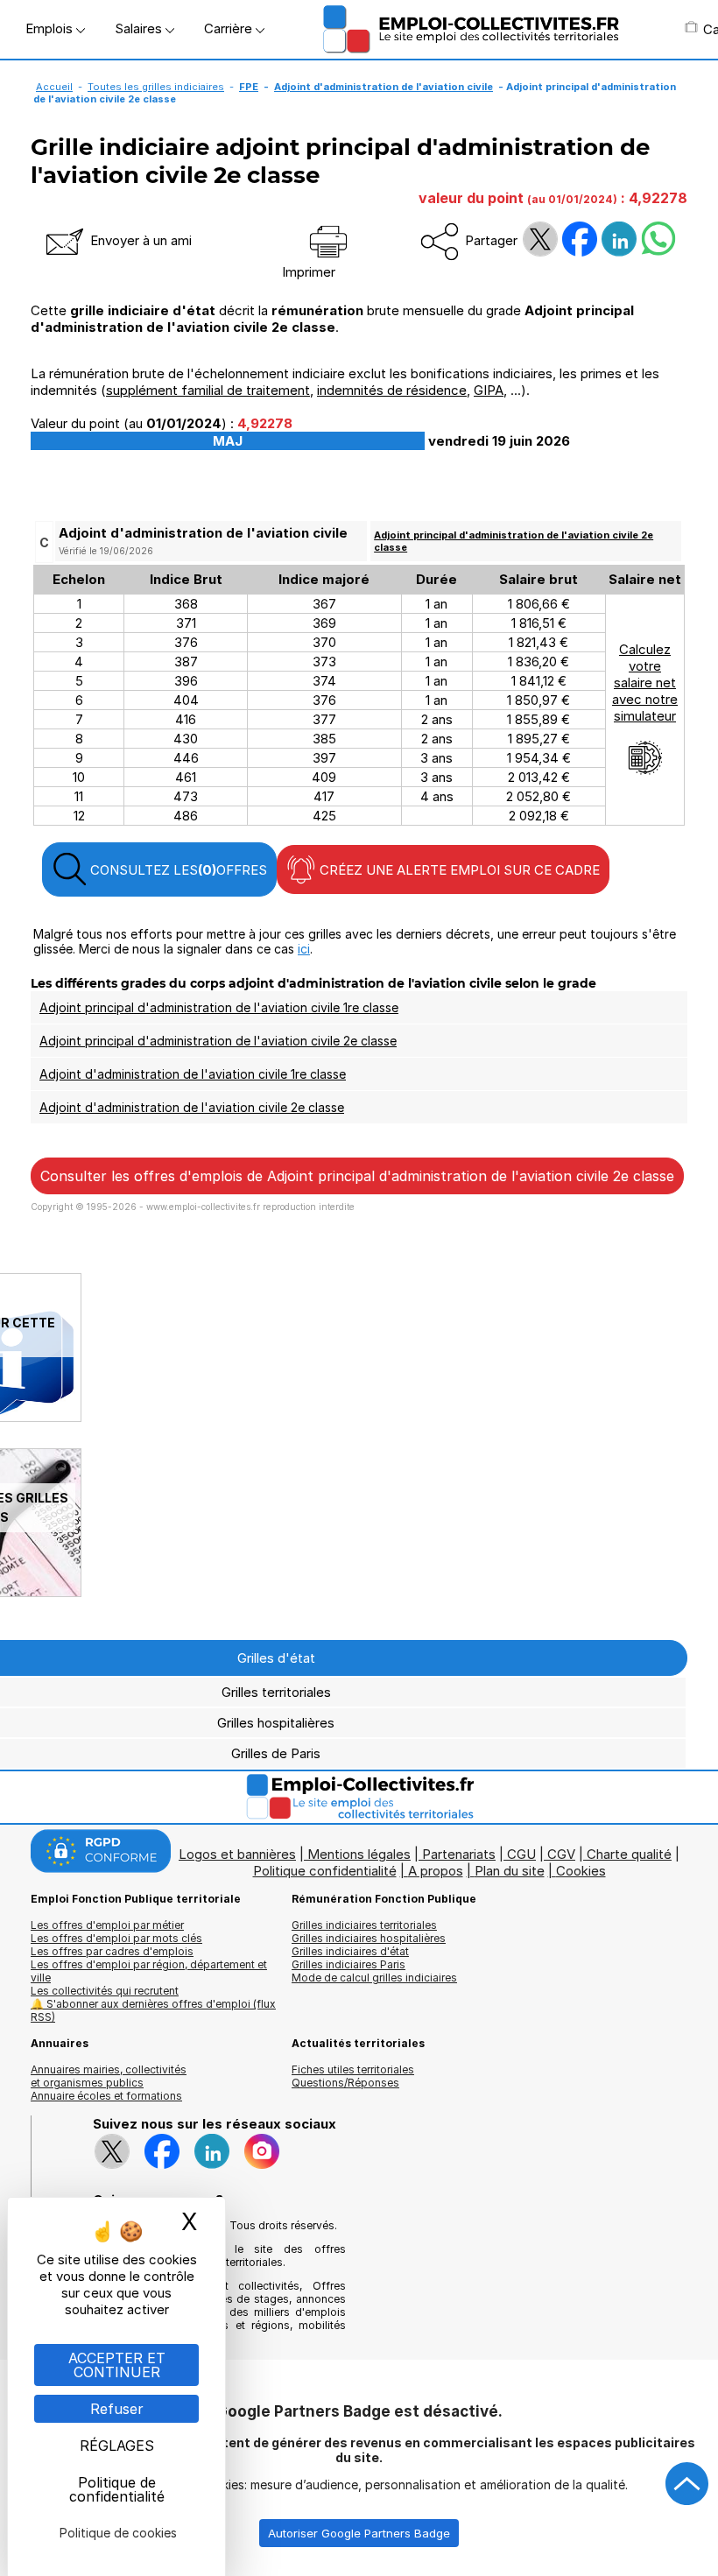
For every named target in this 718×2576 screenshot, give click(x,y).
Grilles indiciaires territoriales (364, 1925)
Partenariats (459, 1854)
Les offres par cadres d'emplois (112, 1951)
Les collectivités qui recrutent (105, 1991)
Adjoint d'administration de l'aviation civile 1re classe (193, 1074)
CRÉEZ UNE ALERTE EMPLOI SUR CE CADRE (458, 870)
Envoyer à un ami (139, 240)
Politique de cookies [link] (118, 2533)
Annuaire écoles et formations (106, 2096)
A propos (436, 1871)
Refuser (117, 2409)
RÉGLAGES (117, 2446)
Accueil (54, 87)
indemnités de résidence (392, 390)
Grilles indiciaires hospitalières (369, 1938)
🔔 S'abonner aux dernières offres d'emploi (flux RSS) (153, 2010)
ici (304, 949)
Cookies (581, 1871)
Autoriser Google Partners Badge (359, 2533)
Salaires (140, 28)
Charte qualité (629, 1854)
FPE (249, 87)
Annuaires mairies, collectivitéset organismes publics (109, 2076)
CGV (561, 1854)
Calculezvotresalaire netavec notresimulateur (645, 683)
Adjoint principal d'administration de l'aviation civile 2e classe (218, 1041)
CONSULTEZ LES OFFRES (177, 870)
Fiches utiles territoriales (353, 2069)
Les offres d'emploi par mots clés (116, 1938)
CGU (521, 1854)
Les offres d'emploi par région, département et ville (149, 1971)
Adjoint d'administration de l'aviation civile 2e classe (192, 1107)
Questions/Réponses (345, 2083)
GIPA (489, 390)
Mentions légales (359, 1854)
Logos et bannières (237, 1854)
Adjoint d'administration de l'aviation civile (384, 87)
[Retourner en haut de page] (687, 2484)
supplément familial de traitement (208, 390)
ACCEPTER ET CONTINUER (117, 2365)
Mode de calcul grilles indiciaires (374, 1978)
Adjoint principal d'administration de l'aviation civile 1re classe (219, 1007)
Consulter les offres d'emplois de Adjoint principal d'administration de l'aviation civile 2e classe (357, 1176)
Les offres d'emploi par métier (107, 1925)
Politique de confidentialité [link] (117, 2489)
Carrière (230, 28)
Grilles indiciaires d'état (350, 1951)
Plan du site (510, 1871)
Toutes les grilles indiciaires (156, 87)
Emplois (51, 28)
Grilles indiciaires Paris (348, 1964)
